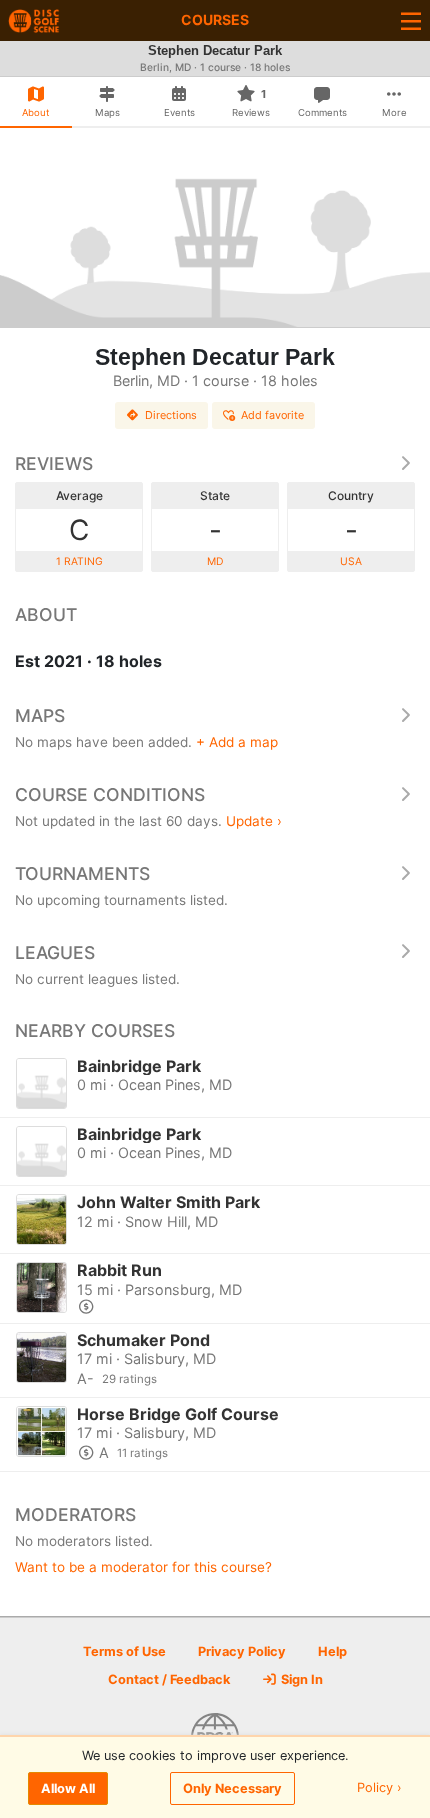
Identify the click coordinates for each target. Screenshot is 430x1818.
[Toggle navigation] (411, 20)
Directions (171, 415)
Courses (215, 19)
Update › (254, 821)
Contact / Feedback (169, 1679)
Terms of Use (124, 1651)
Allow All (68, 1788)
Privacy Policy (242, 1651)
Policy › (379, 1788)
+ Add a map (237, 742)
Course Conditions (110, 794)
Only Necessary (232, 1788)
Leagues (55, 952)
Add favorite (272, 415)
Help (332, 1651)
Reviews (54, 463)
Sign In (300, 1679)
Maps (40, 715)
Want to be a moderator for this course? (143, 1567)
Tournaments (82, 873)
